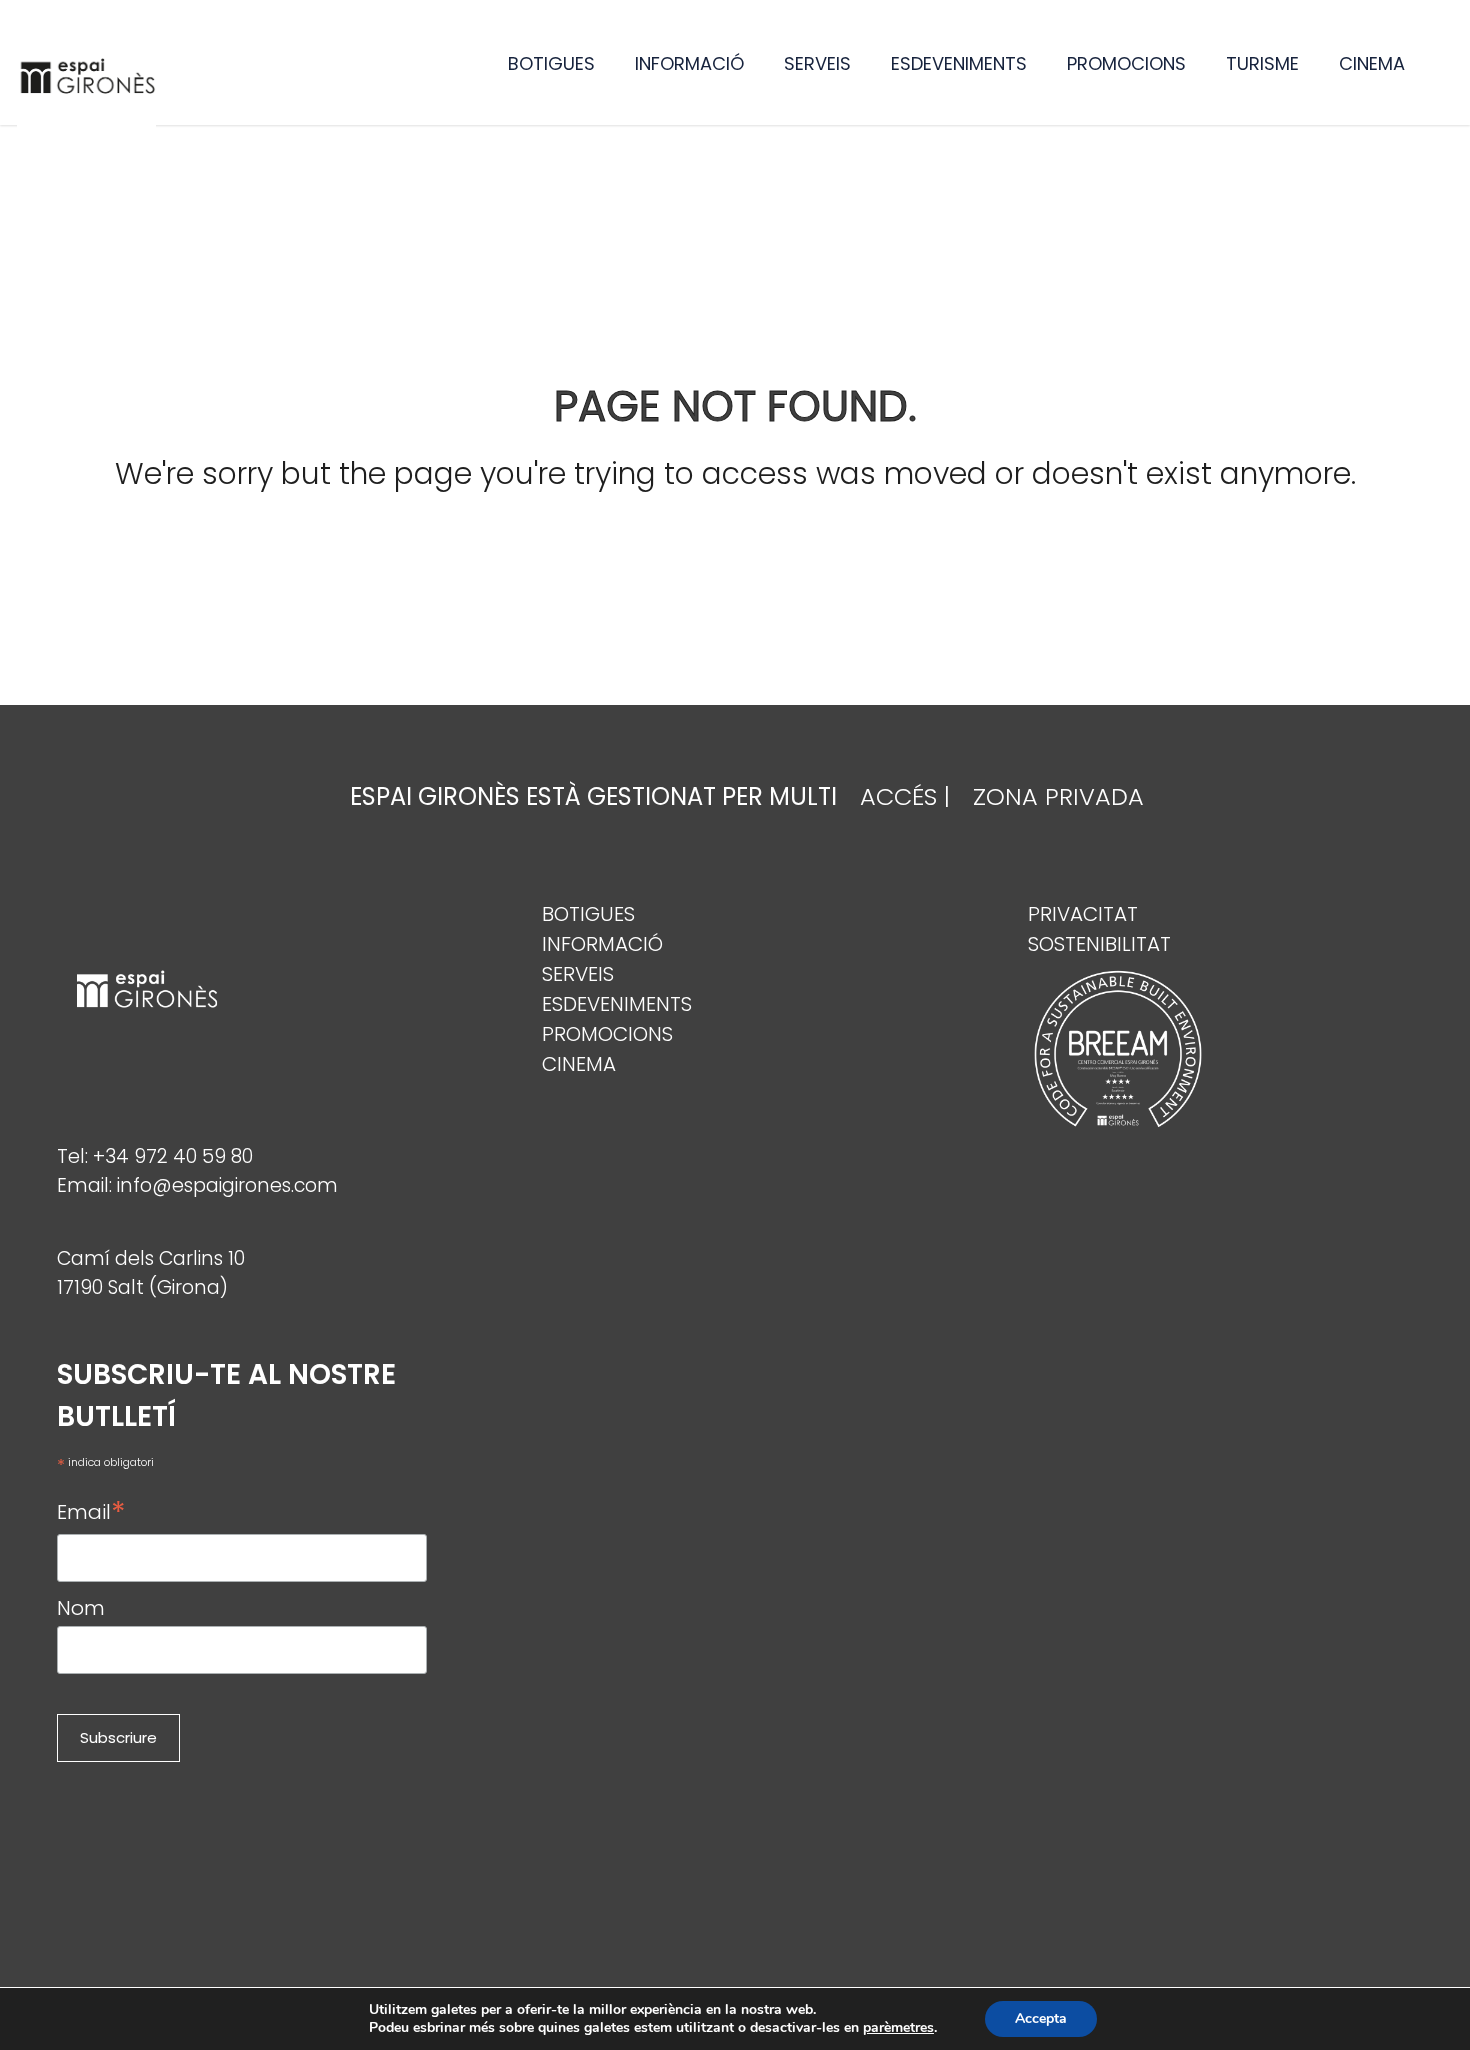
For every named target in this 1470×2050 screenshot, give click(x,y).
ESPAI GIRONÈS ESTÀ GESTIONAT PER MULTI (593, 796)
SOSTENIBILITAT (1099, 944)
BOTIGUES (551, 63)
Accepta (1041, 2018)
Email (91, 1511)
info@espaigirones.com (227, 1185)
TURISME (1262, 63)
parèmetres (898, 2028)
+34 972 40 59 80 (173, 1156)
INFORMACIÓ (689, 63)
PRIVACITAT (1083, 914)
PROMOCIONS (1126, 63)
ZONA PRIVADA (1058, 796)
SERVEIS (817, 63)
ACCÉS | (905, 796)
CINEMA (1372, 63)
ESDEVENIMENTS (959, 63)
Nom (81, 1608)
